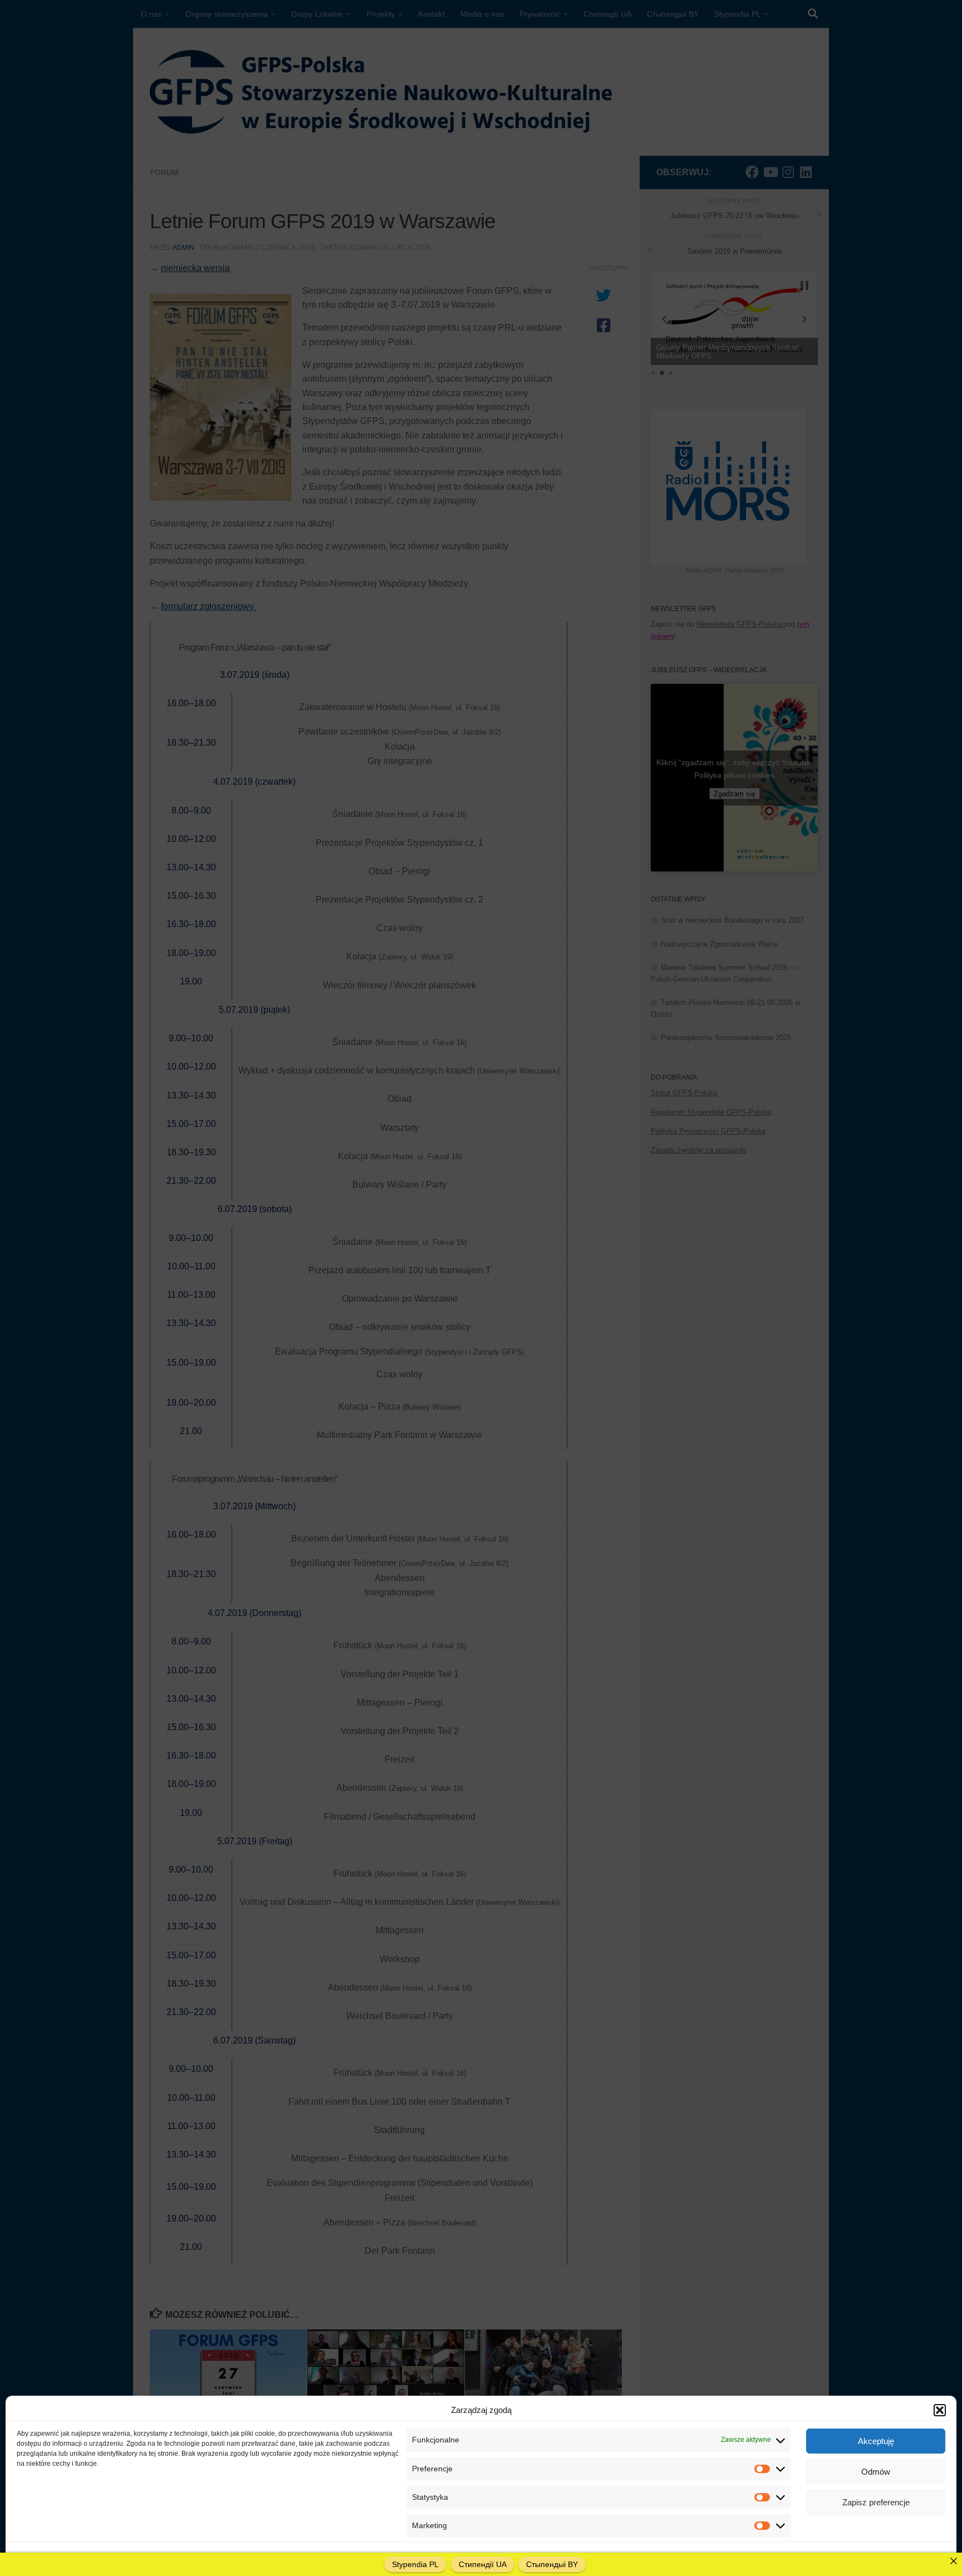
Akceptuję (876, 2441)
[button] (940, 2410)
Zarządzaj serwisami (903, 2556)
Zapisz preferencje (876, 2502)
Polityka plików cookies (52, 2556)
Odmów (876, 2472)
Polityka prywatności (123, 2556)
